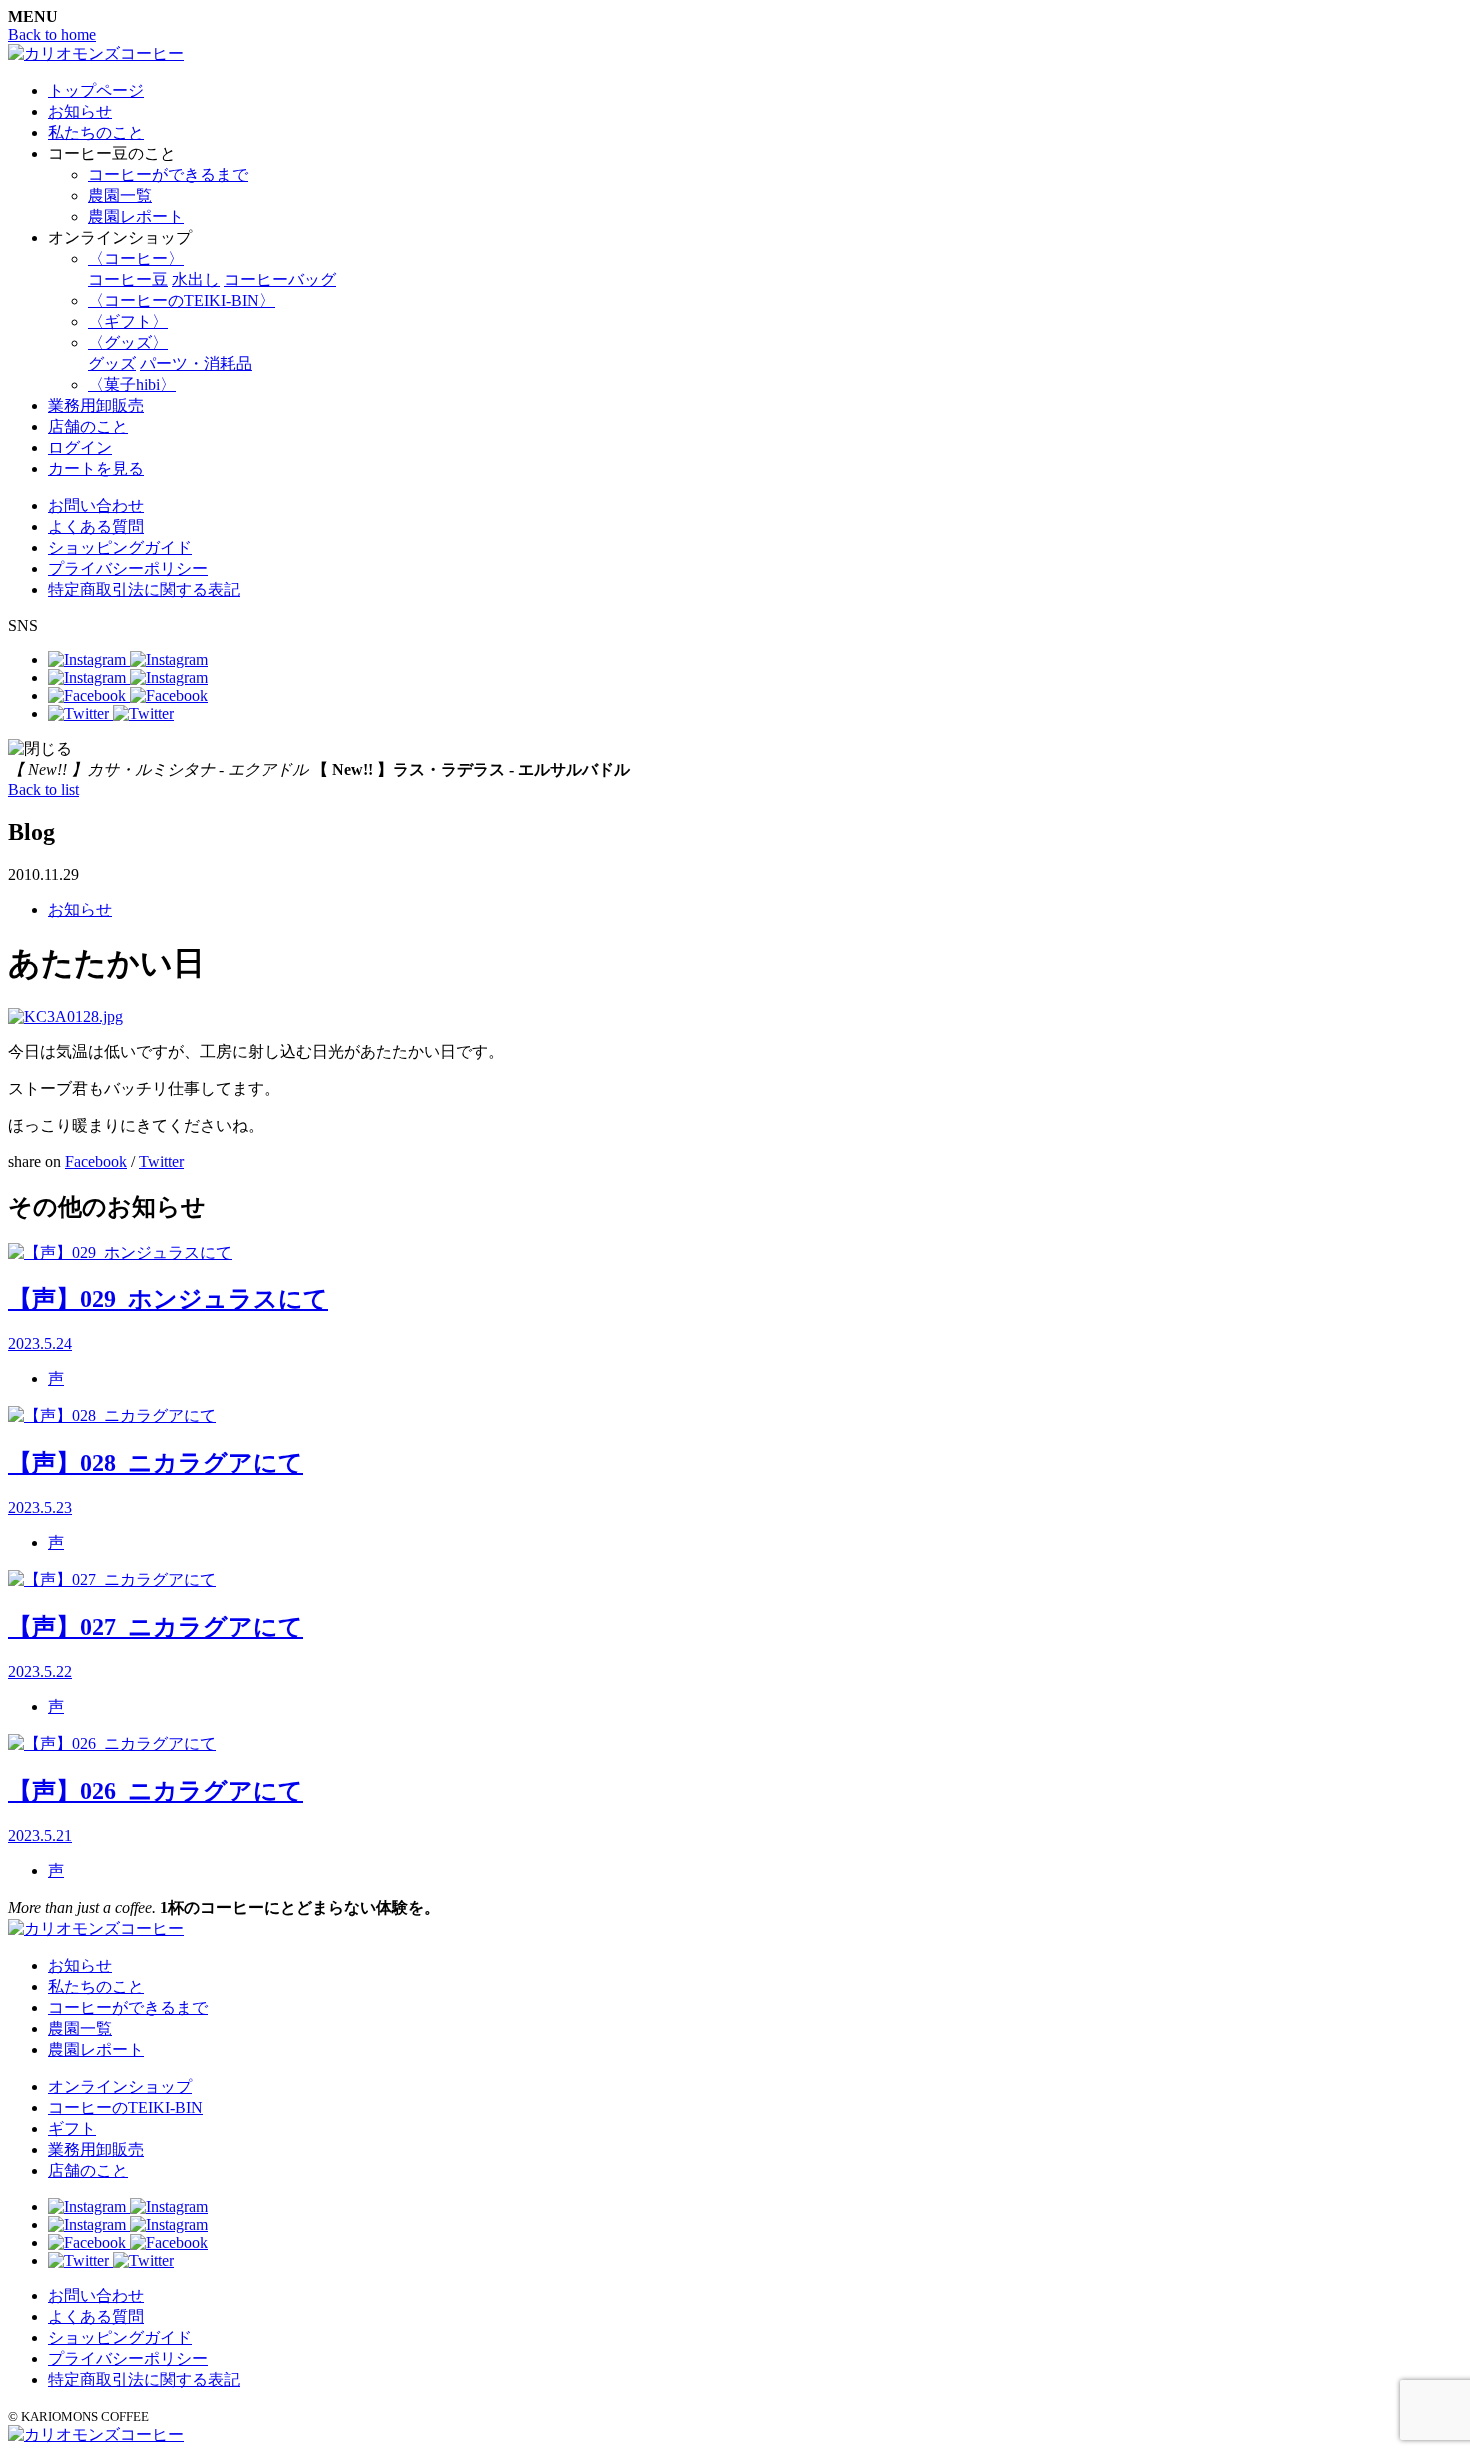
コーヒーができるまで (168, 174)
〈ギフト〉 (128, 321)
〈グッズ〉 (128, 342)
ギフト (72, 2128)
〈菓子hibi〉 (132, 384)
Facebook (96, 1161)
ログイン (80, 447)
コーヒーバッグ (280, 279)
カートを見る (96, 468)
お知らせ (80, 111)
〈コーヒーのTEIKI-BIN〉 (181, 300)
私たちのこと (96, 132)
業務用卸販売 (96, 405)
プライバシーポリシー (128, 568)
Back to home (52, 34)
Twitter (161, 1161)
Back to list (43, 789)
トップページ (96, 90)
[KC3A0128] (65, 1016)
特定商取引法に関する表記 (144, 589)
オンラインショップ (120, 2086)
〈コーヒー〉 (136, 258)
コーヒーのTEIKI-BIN (125, 2107)
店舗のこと (88, 426)
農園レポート (136, 216)
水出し (196, 279)
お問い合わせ (96, 505)
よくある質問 (96, 526)
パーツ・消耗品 (196, 363)
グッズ (112, 363)
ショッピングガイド (120, 547)
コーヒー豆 (128, 279)
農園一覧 (120, 195)
